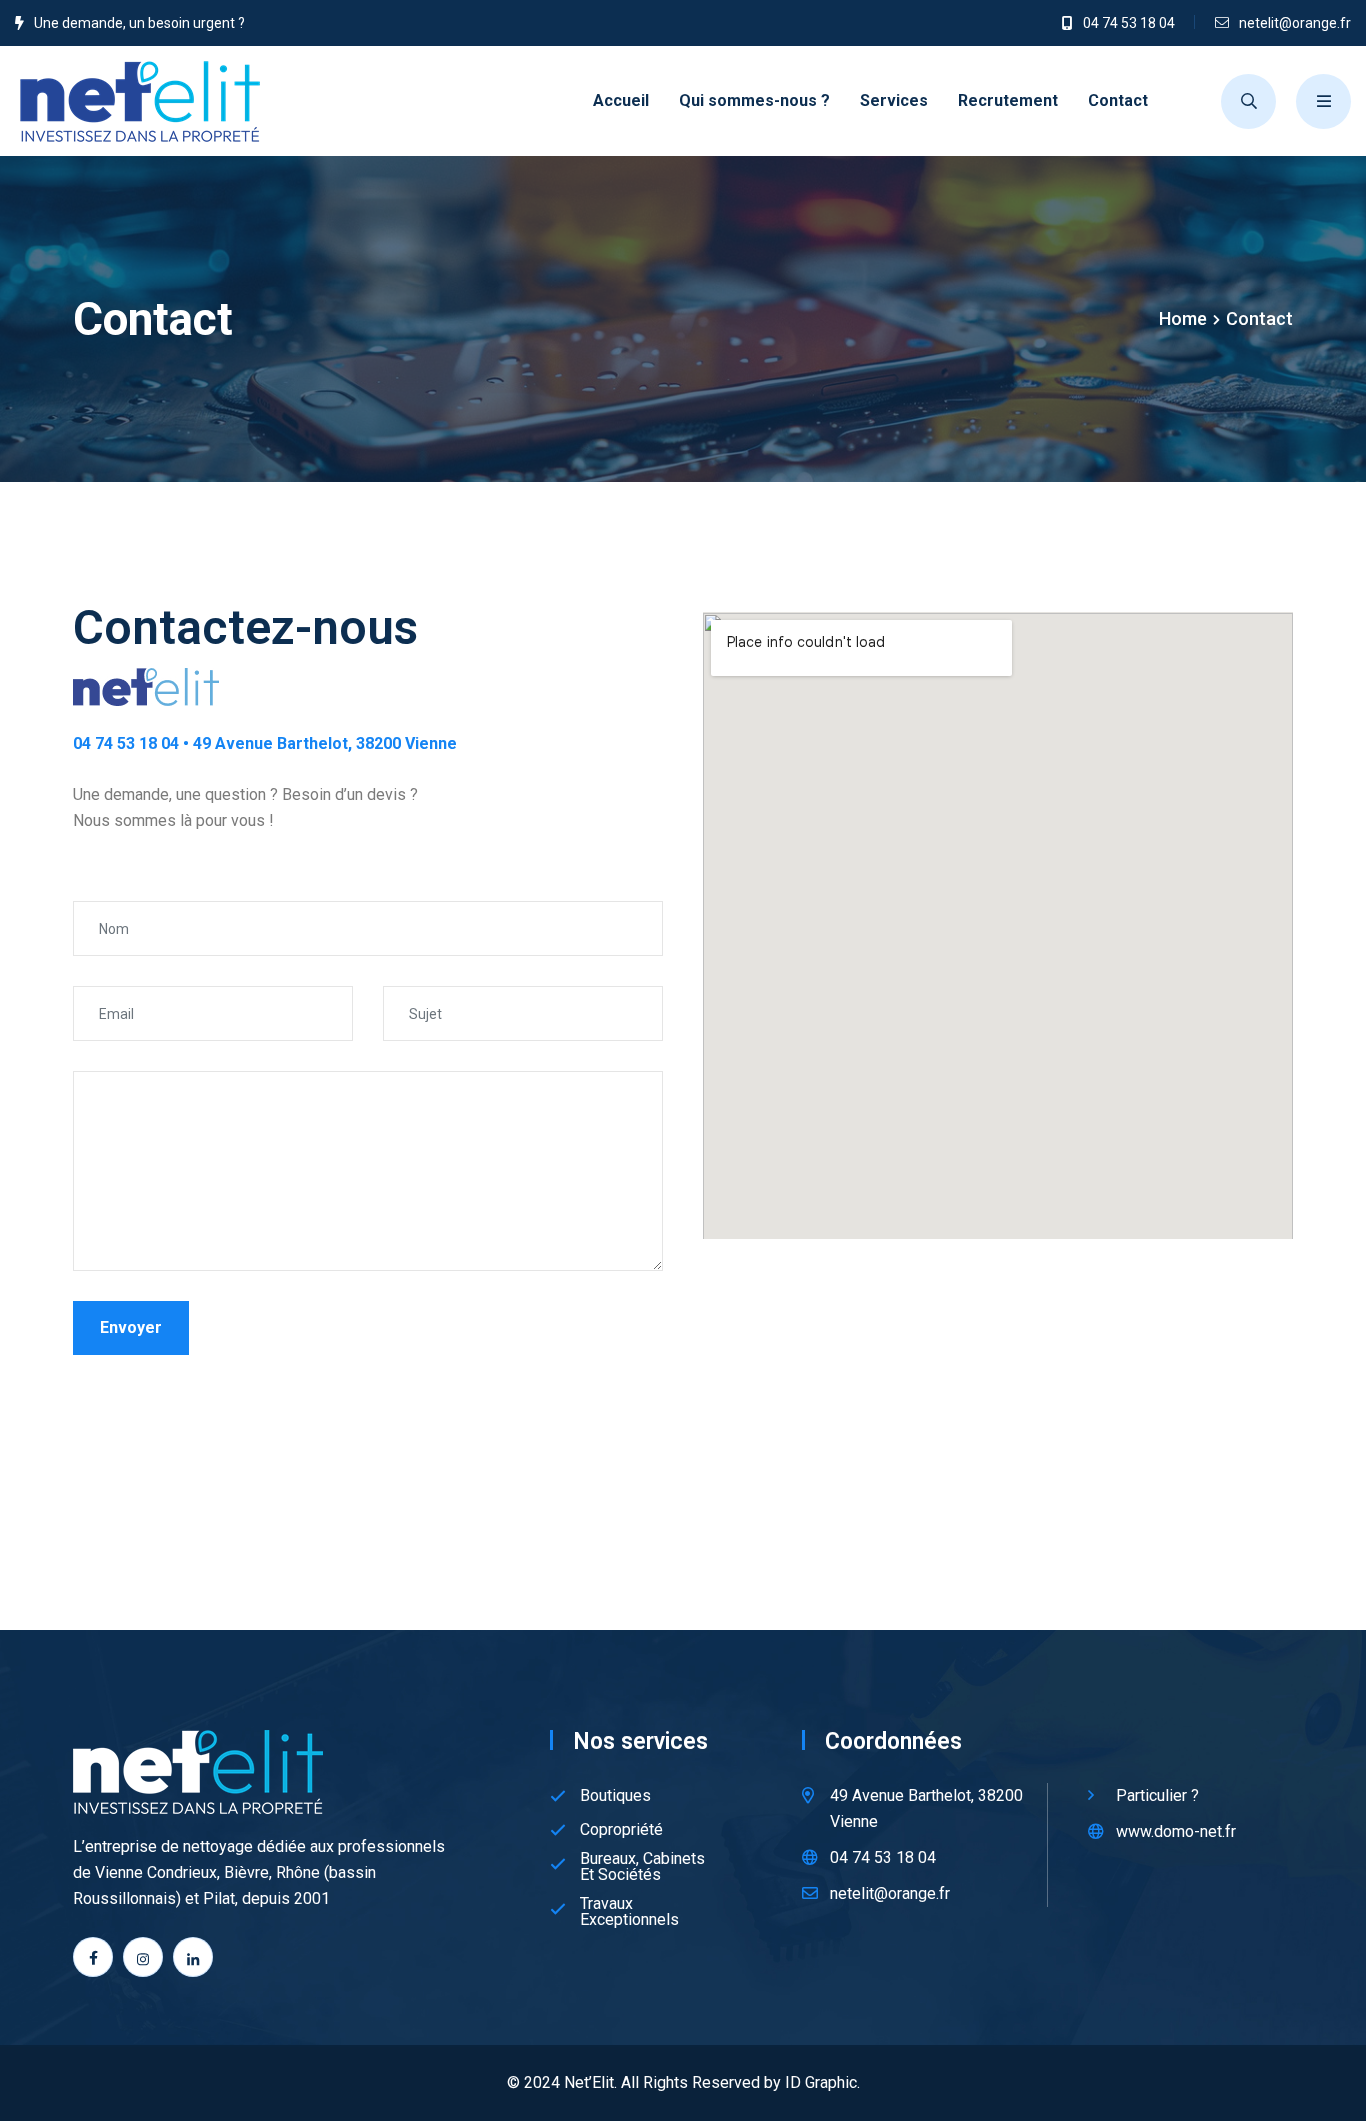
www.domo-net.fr (1176, 1831)
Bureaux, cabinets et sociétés (642, 1867)
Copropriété (621, 1830)
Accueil (621, 100)
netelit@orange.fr (1295, 23)
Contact (1118, 100)
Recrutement (1008, 100)
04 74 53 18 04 (1129, 23)
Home (1183, 318)
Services (894, 100)
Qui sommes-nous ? (754, 100)
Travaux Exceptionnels (629, 1912)
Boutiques (615, 1796)
